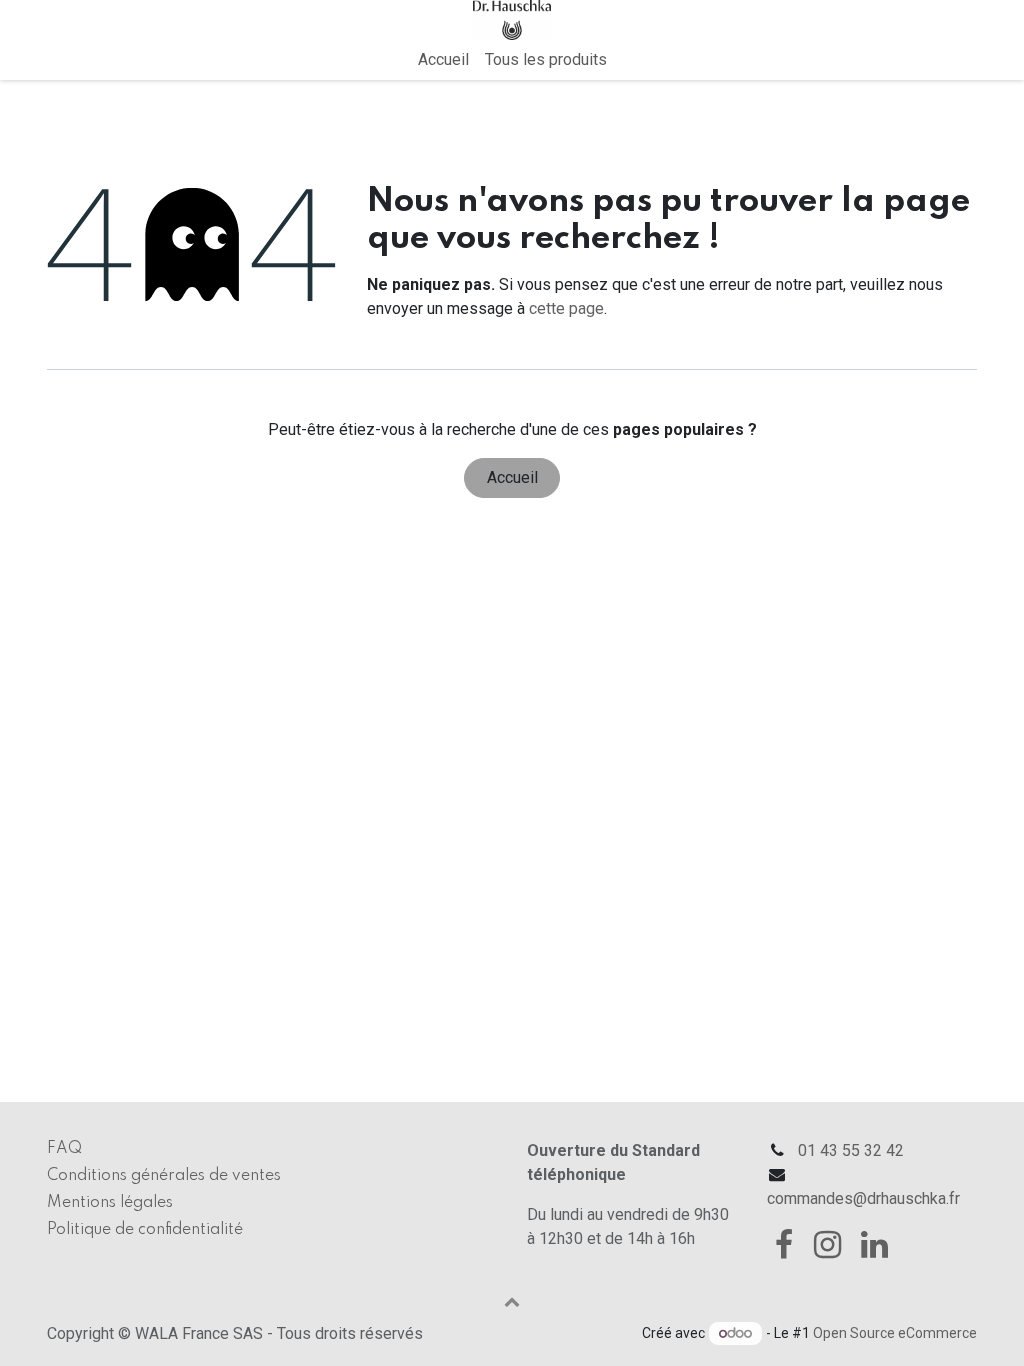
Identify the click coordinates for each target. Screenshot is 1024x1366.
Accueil (512, 477)
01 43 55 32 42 (851, 1150)
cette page (566, 308)
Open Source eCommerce (895, 1333)
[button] (512, 1301)
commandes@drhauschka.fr (863, 1198)
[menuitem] (443, 60)
